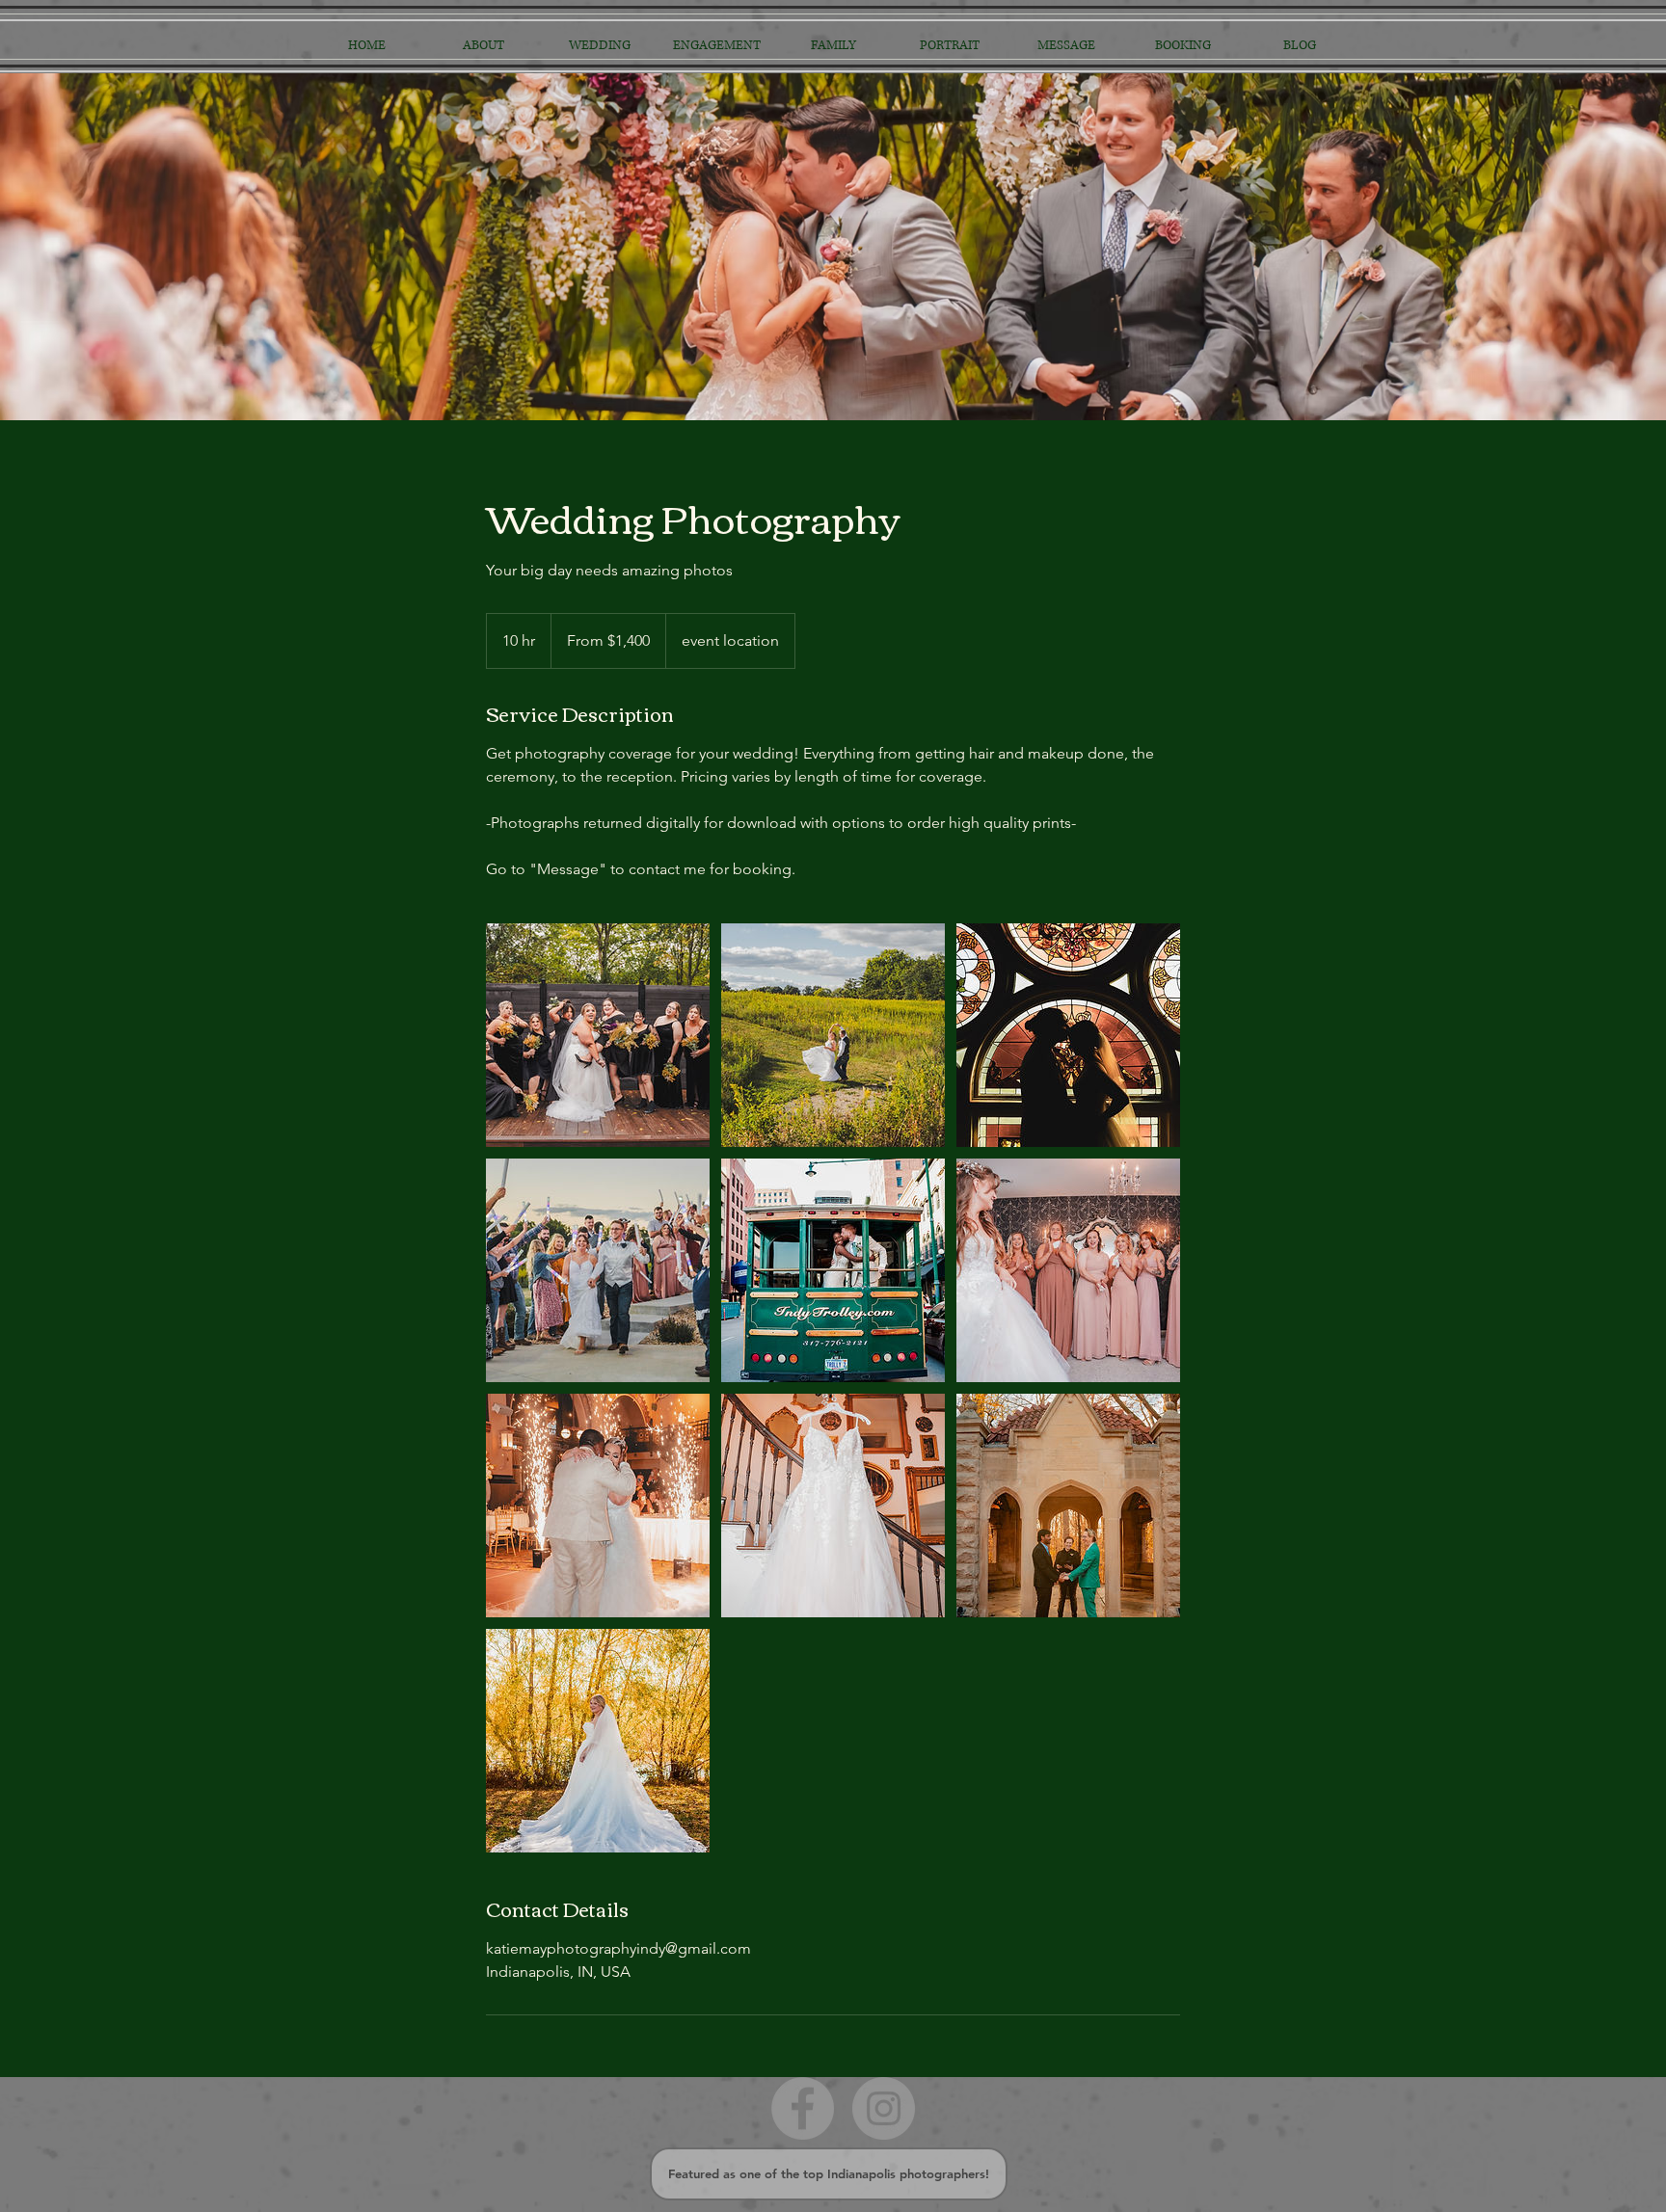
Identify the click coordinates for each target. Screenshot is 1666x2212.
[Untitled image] (598, 1035)
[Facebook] (803, 2108)
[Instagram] (884, 2108)
